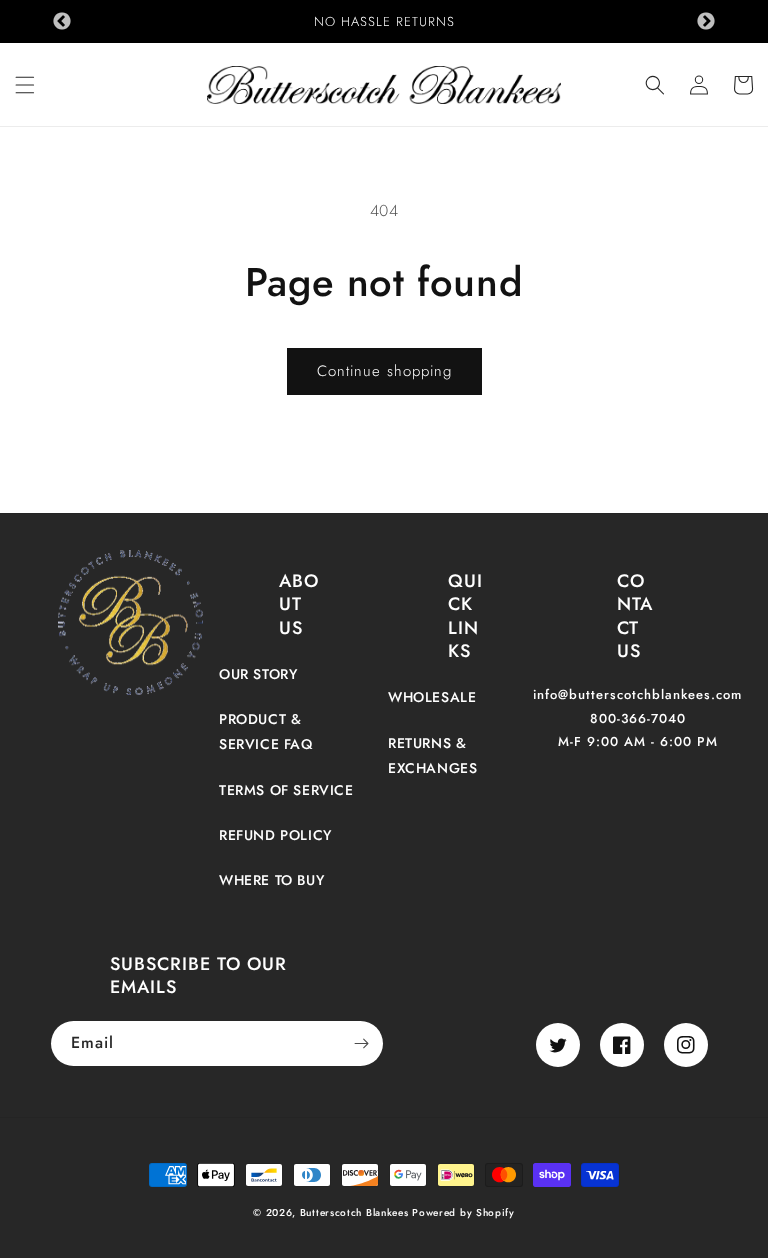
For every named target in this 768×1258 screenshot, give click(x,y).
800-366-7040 (638, 718)
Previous (62, 22)
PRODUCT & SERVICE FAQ (266, 731)
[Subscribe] (361, 1043)
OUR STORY (258, 674)
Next (706, 22)
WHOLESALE (432, 697)
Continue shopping (384, 371)
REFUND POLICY (275, 835)
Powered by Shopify (463, 1212)
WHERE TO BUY (271, 880)
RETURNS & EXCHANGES (432, 755)
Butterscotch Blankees (356, 1212)
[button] (25, 85)
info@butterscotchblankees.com (637, 694)
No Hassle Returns (384, 21)
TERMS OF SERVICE (286, 790)
